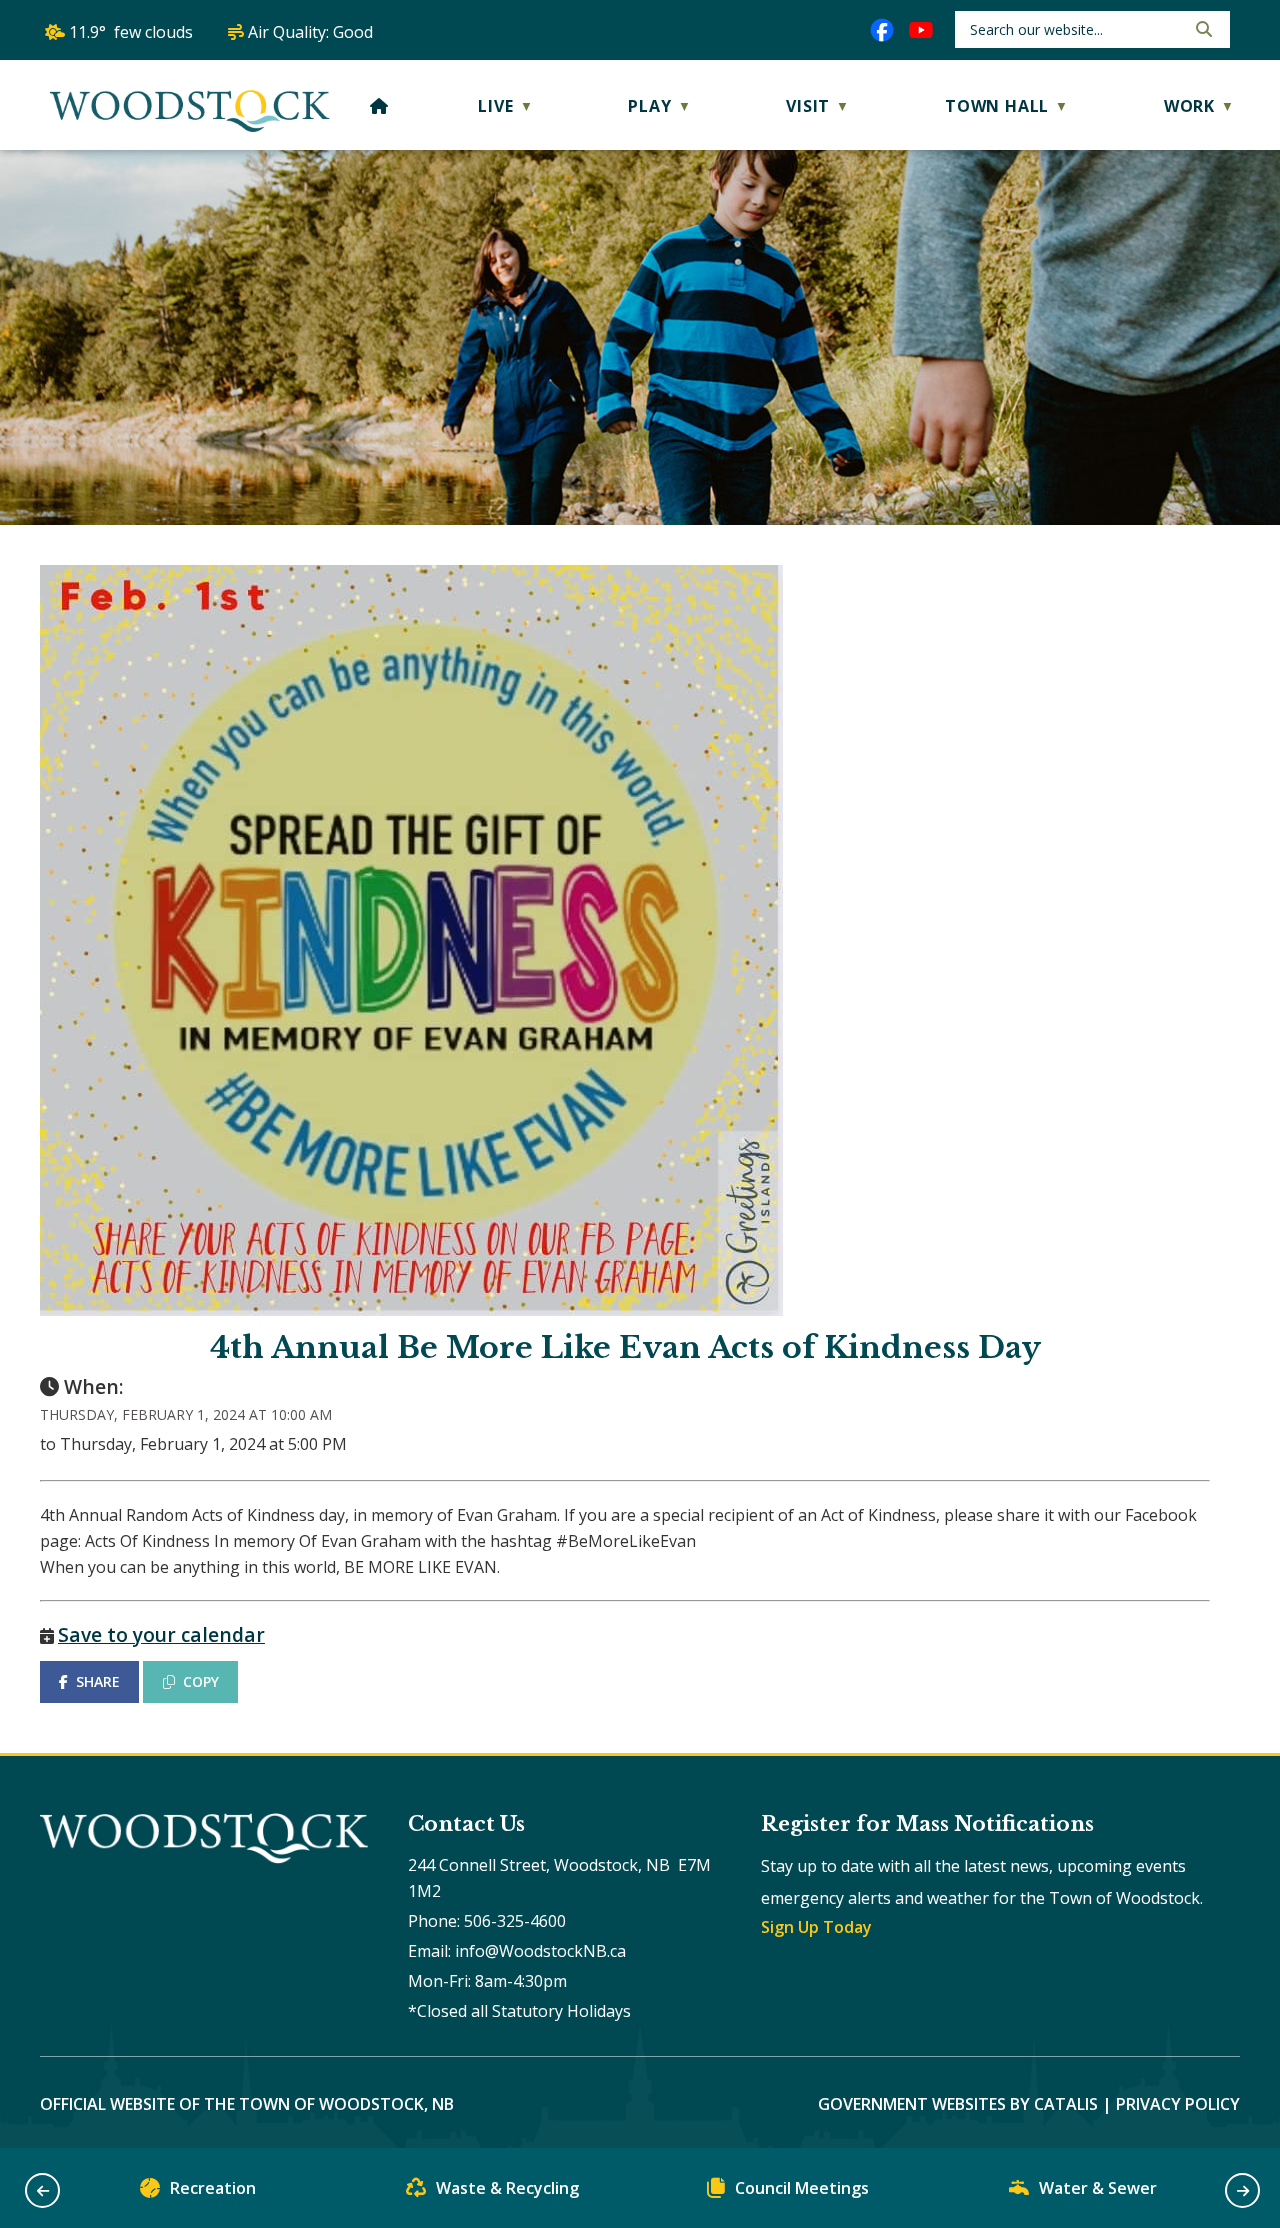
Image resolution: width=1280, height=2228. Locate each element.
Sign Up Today (816, 1927)
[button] (1202, 29)
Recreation (213, 2188)
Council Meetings (802, 2188)
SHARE (98, 1681)
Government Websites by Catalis (958, 2104)
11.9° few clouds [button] (131, 32)
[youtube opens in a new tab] (921, 30)
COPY (201, 1681)
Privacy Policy (1178, 2104)
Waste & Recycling (507, 2188)
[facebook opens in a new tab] (882, 30)
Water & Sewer (1098, 2188)
